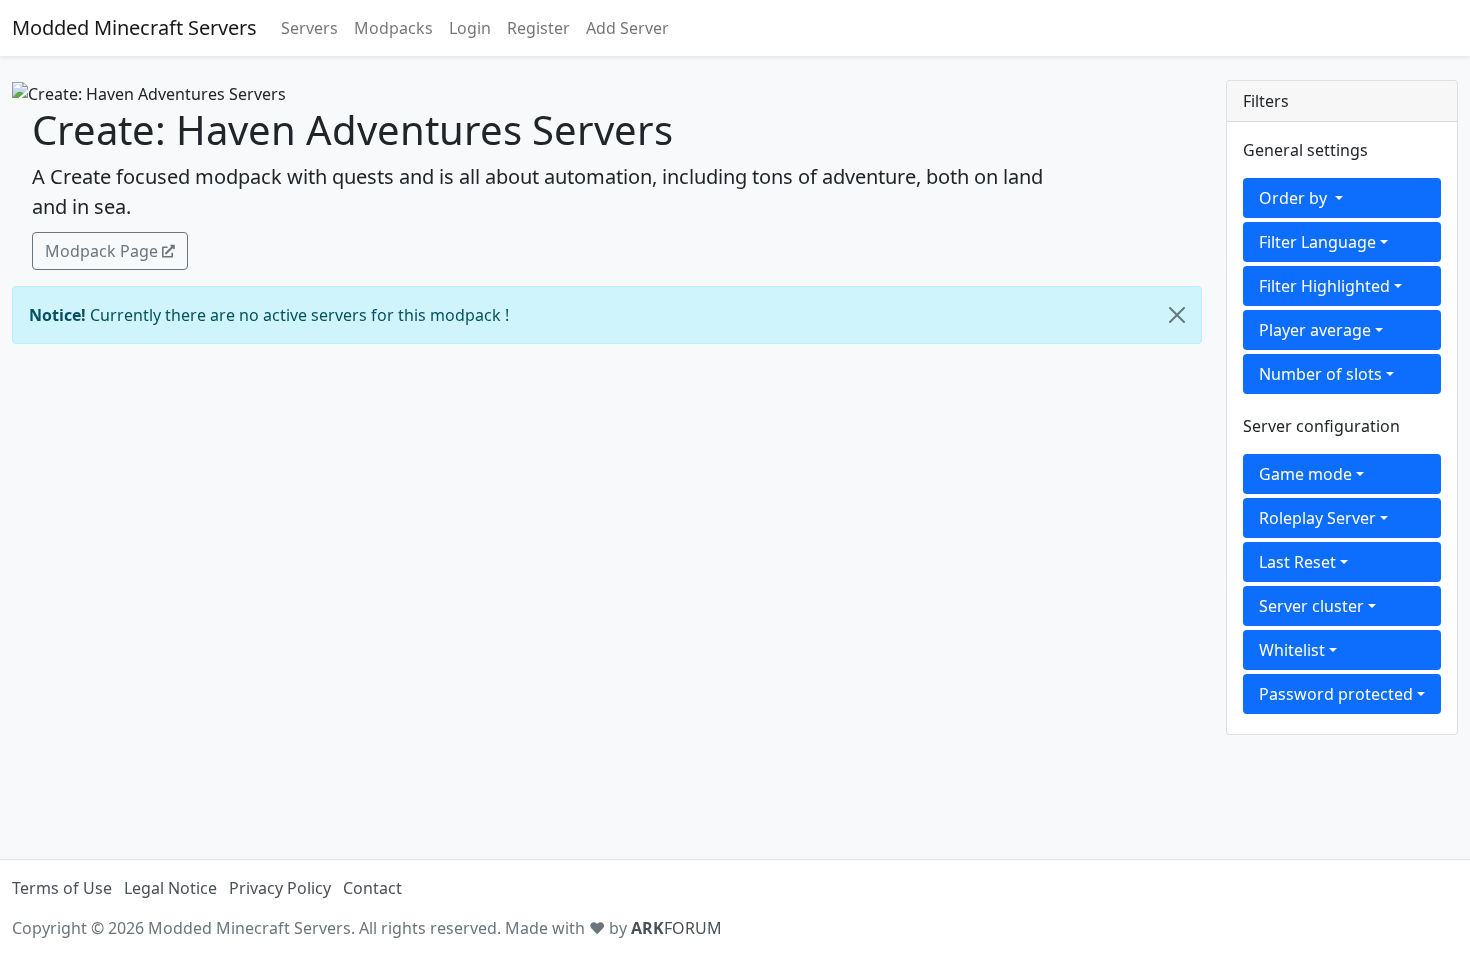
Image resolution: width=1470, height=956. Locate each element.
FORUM (676, 928)
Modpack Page (101, 251)
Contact (372, 888)
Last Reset (1297, 562)
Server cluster (1311, 606)
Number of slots (1320, 374)
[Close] (1177, 315)
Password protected (1336, 694)
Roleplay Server (1317, 518)
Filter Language (1317, 242)
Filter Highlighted (1324, 286)
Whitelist (1292, 650)
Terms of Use (62, 888)
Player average (1315, 330)
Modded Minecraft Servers (134, 27)
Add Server (627, 28)
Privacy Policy (280, 888)
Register (538, 28)
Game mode (1305, 474)
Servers (309, 28)
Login (470, 28)
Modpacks (393, 28)
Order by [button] (1295, 198)
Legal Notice (170, 888)
